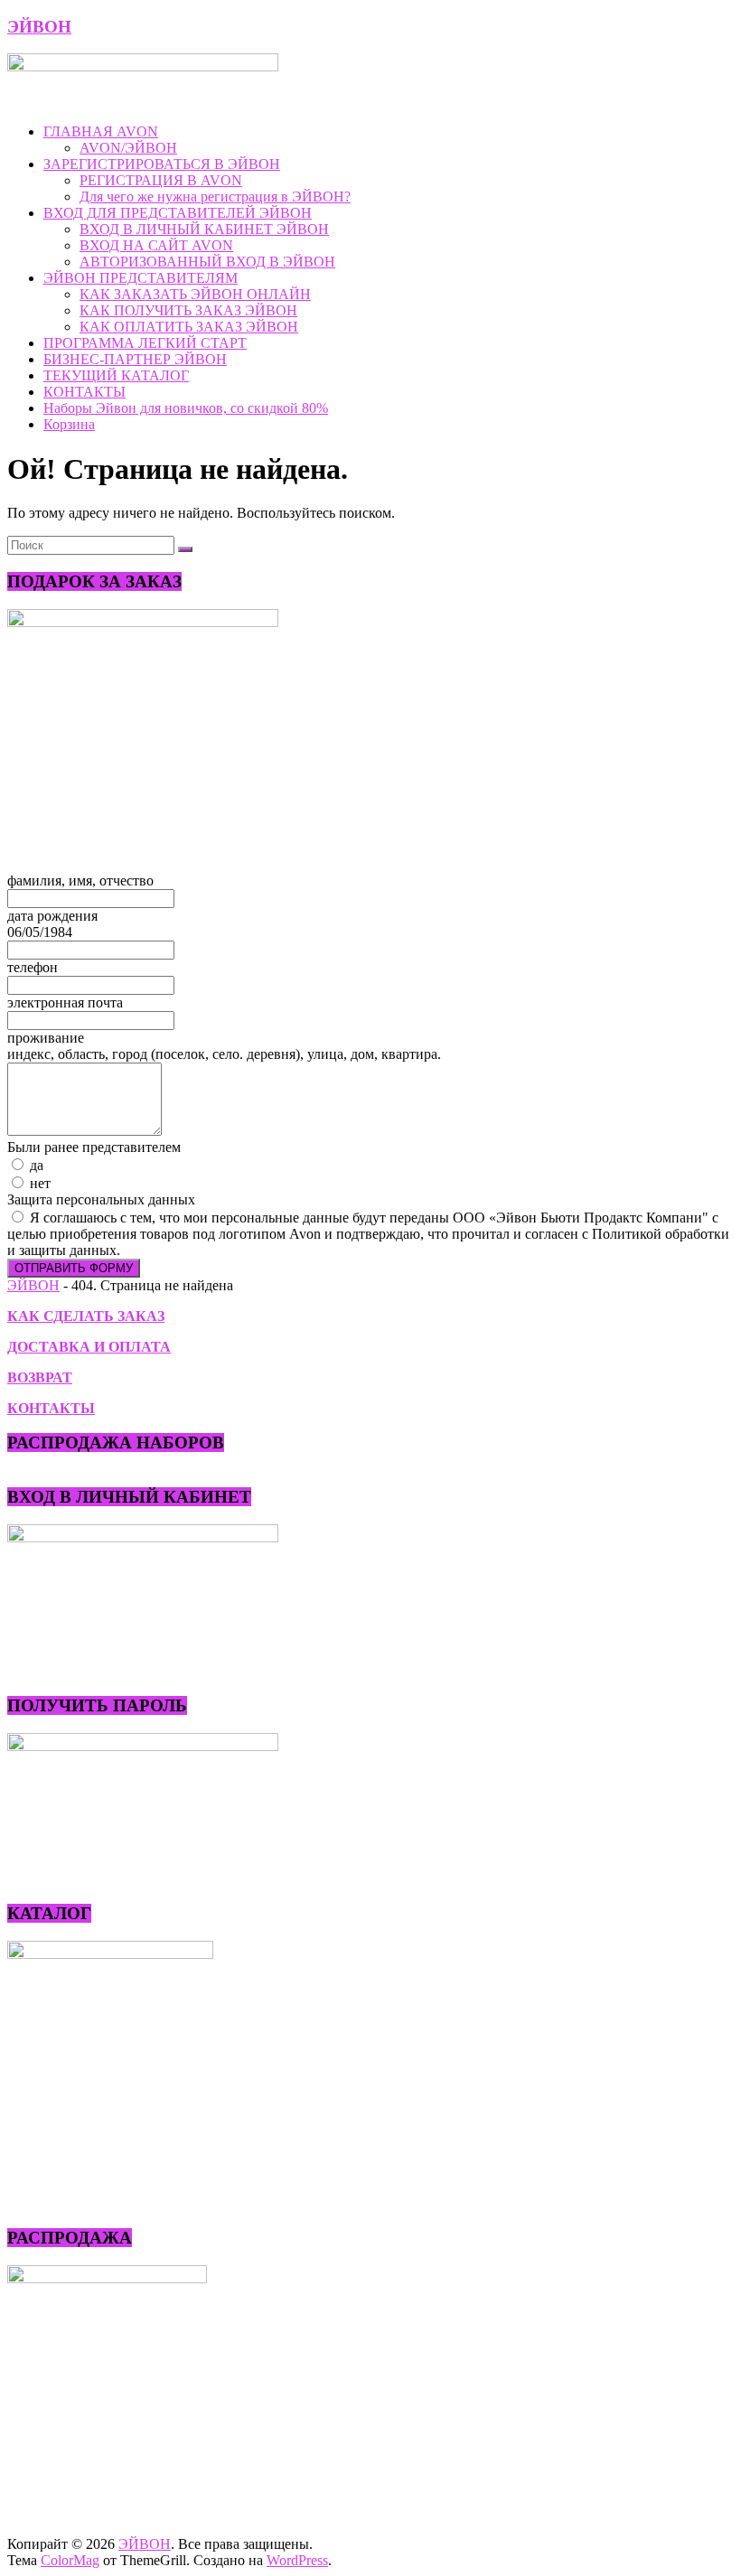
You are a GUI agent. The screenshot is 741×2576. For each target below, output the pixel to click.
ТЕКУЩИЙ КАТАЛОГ (116, 375)
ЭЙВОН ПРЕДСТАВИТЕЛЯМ (141, 278)
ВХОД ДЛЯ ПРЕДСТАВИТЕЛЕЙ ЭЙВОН (178, 213)
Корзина (69, 424)
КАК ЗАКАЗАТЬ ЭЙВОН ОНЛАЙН (195, 294)
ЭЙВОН (39, 27)
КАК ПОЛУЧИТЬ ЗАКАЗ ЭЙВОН (188, 310)
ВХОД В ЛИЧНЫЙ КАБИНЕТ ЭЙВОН (204, 229)
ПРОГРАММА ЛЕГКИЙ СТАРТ (145, 343)
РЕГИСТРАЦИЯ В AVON (161, 180)
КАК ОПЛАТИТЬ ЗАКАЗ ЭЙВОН (189, 327)
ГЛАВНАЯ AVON (101, 131)
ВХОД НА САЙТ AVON (156, 245)
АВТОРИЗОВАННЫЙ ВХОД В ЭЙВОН (207, 262)
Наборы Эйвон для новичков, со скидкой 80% (186, 408)
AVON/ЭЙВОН (128, 148)
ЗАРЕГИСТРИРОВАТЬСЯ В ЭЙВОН (162, 164)
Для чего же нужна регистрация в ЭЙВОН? (215, 197)
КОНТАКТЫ (84, 392)
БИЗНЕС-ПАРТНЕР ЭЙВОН (135, 359)
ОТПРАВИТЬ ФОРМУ (74, 1268)
